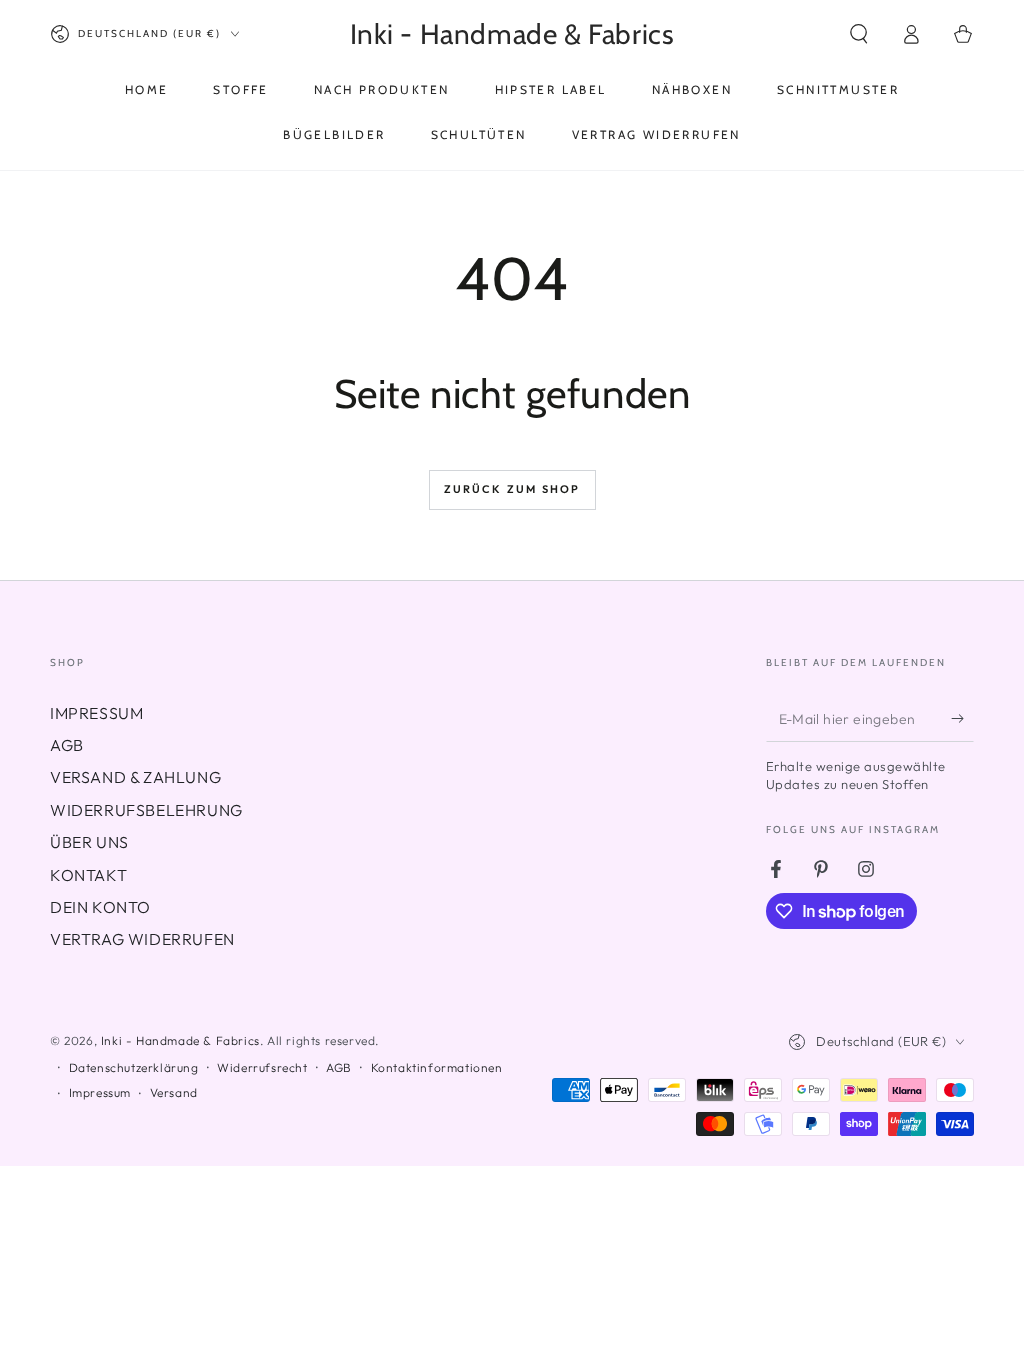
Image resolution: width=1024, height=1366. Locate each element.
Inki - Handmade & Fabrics (180, 1040)
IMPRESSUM (96, 713)
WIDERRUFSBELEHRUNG (146, 810)
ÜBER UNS (89, 842)
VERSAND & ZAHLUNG (135, 777)
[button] (859, 34)
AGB (67, 745)
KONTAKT (88, 875)
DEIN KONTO (100, 907)
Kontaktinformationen (437, 1067)
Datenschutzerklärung (134, 1067)
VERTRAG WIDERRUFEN (142, 939)
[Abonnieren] (962, 719)
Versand (174, 1092)
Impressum (100, 1092)
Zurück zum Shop (512, 489)
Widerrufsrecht (262, 1067)
